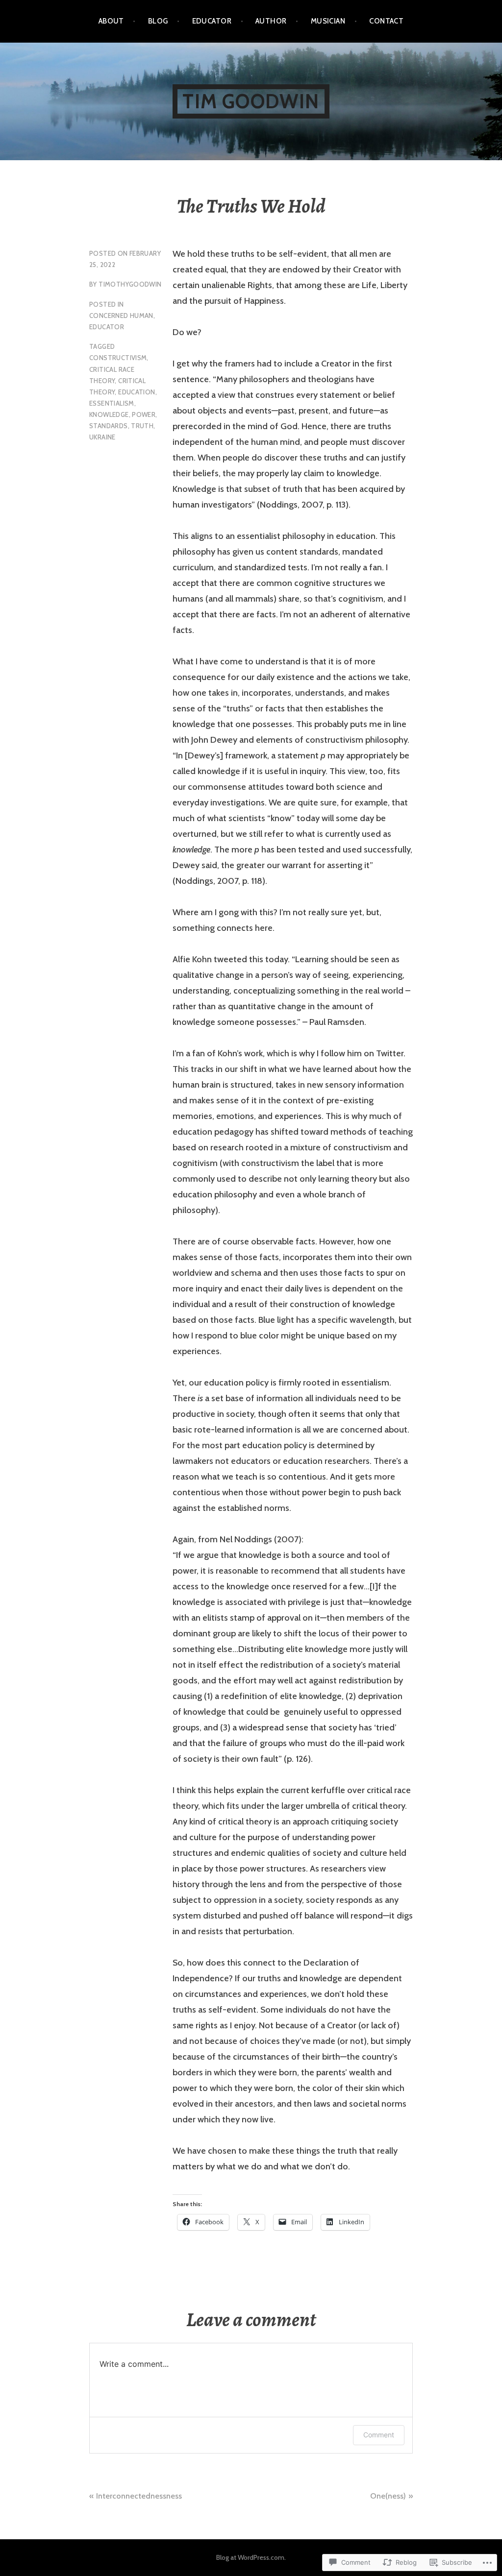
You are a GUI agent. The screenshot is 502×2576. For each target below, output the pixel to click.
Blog (158, 21)
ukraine (102, 437)
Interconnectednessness (139, 2496)
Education (137, 392)
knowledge (109, 414)
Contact (386, 21)
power (144, 414)
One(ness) (388, 2496)
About (111, 21)
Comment (379, 2435)
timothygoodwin (130, 284)
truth (142, 426)
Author (271, 21)
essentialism (112, 403)
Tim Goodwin (251, 101)
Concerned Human (121, 316)
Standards (109, 426)
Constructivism (118, 358)
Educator (212, 21)
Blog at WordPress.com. (251, 2557)
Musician (328, 21)
